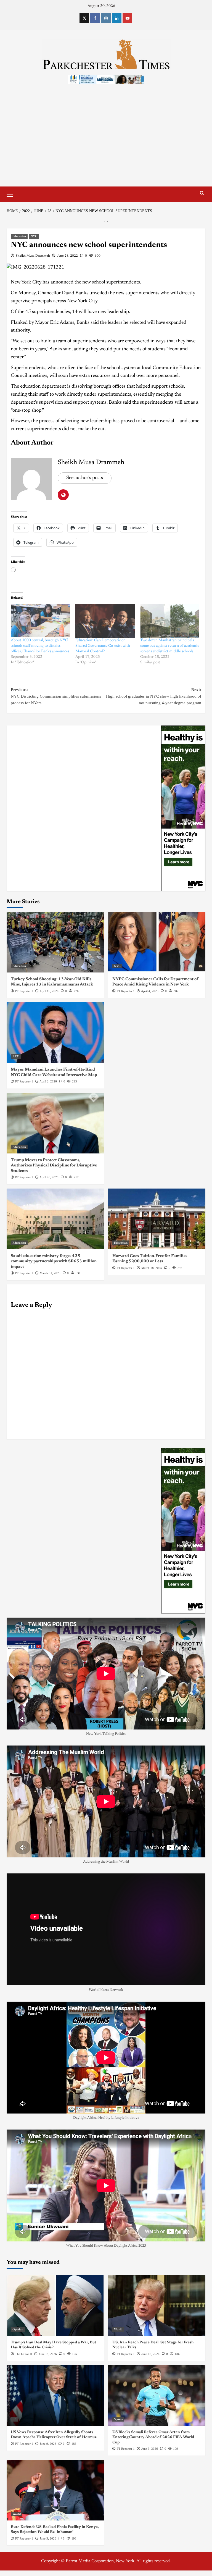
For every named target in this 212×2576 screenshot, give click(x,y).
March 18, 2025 (152, 1268)
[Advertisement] (106, 145)
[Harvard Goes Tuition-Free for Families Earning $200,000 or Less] (157, 1219)
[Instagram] (106, 18)
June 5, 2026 (48, 2538)
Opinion (18, 2329)
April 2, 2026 (48, 1081)
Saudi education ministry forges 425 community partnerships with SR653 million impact (54, 1261)
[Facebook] (95, 18)
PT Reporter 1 (24, 991)
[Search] (202, 193)
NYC (34, 236)
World (118, 2329)
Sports (118, 2419)
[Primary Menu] (12, 193)
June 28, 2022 (67, 256)
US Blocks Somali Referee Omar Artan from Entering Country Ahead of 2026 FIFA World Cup (153, 2437)
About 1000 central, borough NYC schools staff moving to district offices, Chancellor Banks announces (40, 646)
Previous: (56, 696)
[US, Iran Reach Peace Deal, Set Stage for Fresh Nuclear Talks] (157, 2306)
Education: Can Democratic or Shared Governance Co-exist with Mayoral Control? (103, 646)
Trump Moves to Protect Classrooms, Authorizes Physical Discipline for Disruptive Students (54, 1166)
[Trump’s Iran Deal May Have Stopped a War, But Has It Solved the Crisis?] (55, 2306)
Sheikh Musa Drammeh (33, 256)
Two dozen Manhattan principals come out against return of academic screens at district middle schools (170, 646)
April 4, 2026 (150, 991)
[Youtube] (127, 18)
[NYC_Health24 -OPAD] (183, 808)
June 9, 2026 (48, 2444)
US (14, 2419)
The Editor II (24, 2354)
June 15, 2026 (48, 2354)
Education (19, 236)
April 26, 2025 (49, 1177)
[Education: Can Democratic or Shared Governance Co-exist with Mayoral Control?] (105, 621)
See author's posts (85, 478)
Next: (154, 696)
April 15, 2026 (49, 991)
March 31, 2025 (50, 1273)
